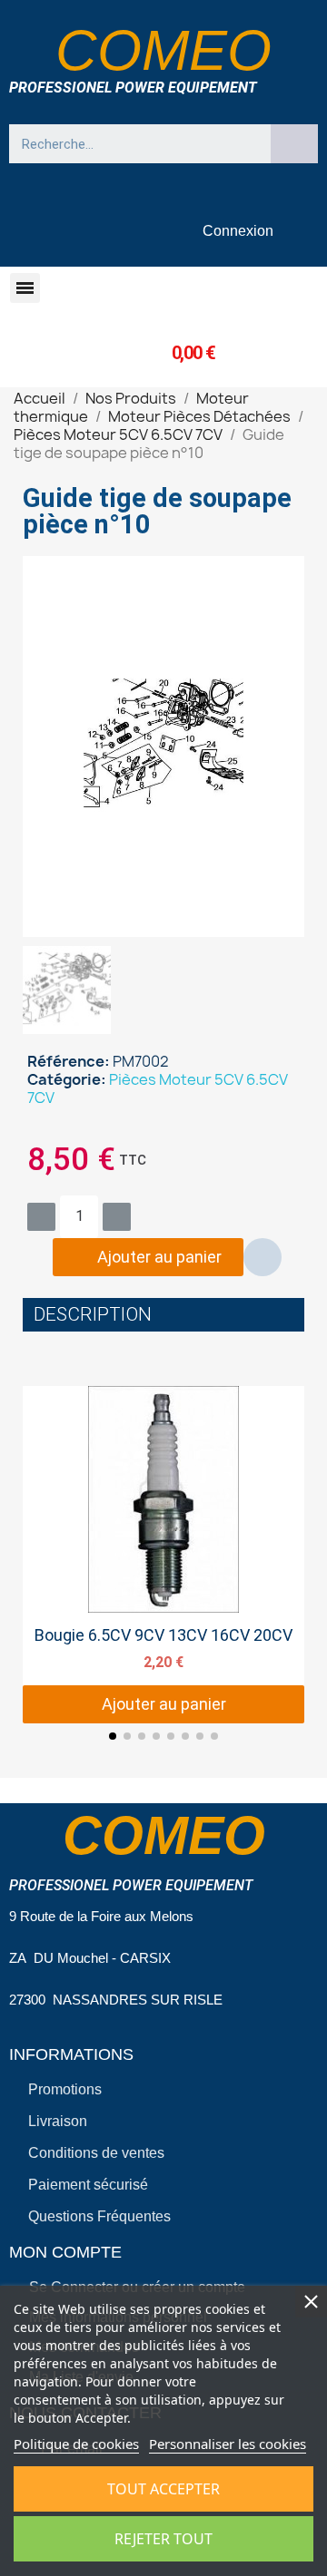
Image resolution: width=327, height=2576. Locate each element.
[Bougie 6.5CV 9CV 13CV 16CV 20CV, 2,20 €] (163, 1555)
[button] (25, 288)
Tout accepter (163, 2489)
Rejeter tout (163, 2539)
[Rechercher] (294, 144)
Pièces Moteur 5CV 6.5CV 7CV (158, 1088)
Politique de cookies (76, 2444)
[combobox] (131, 144)
